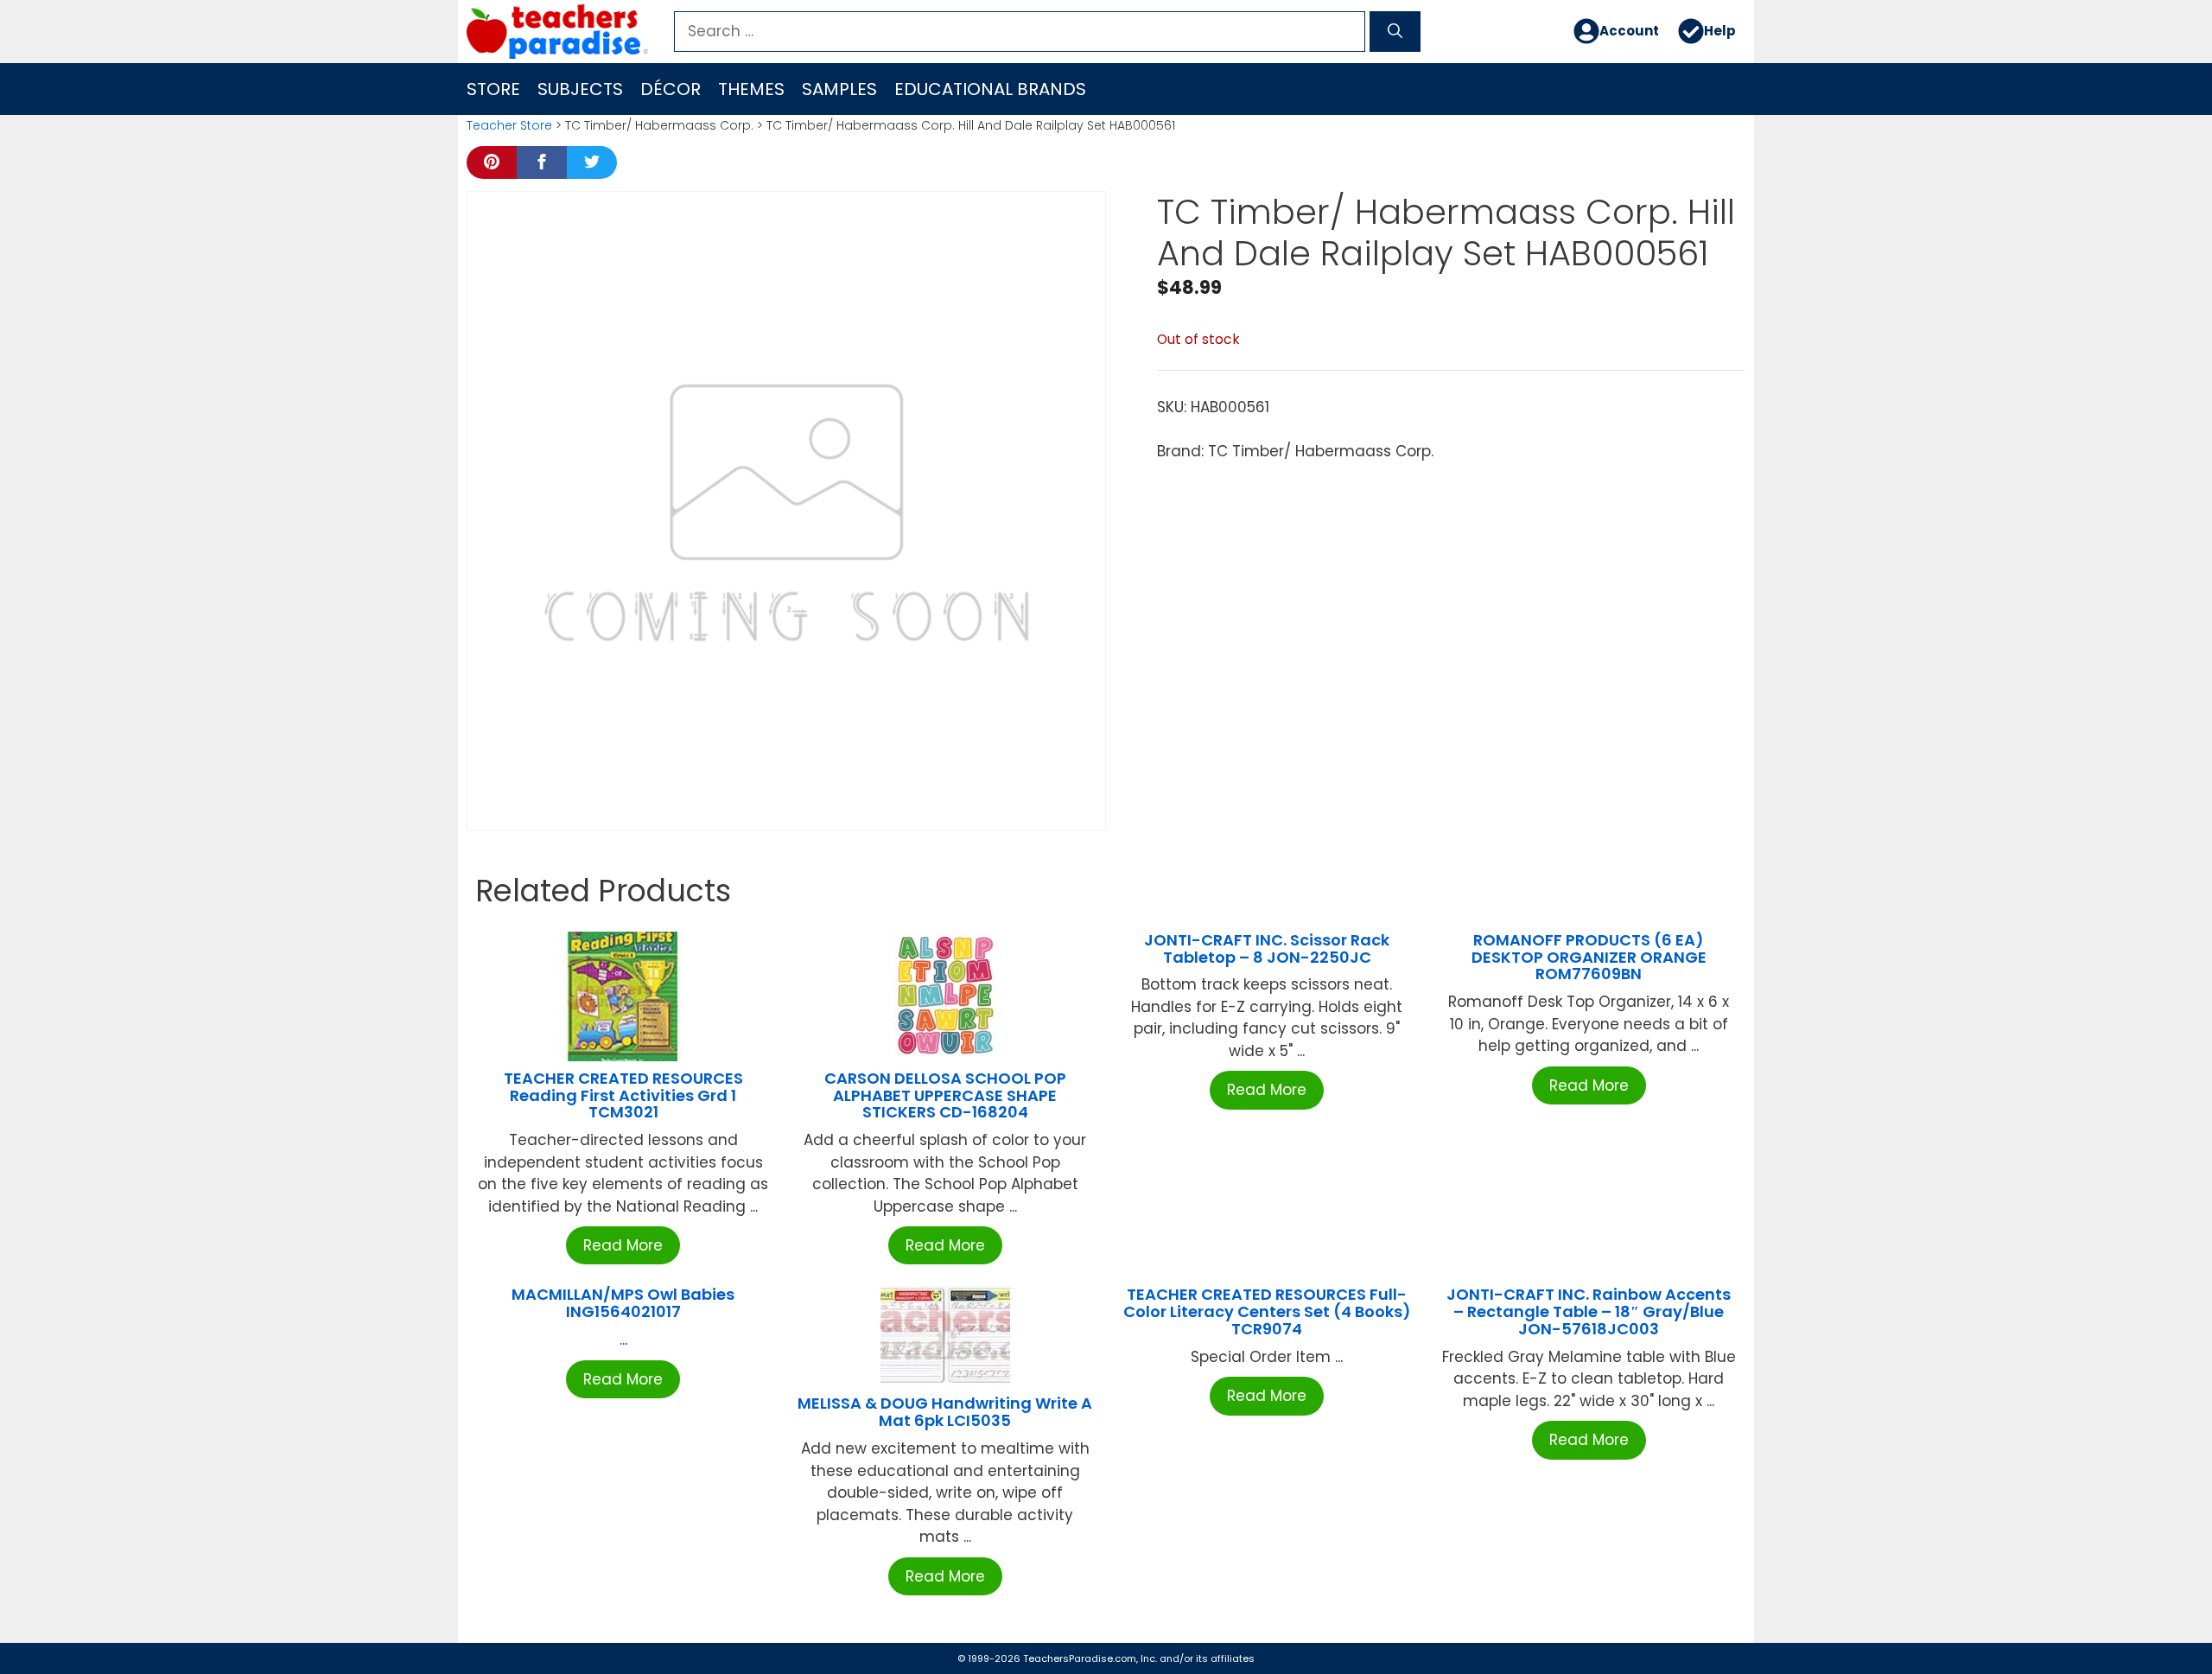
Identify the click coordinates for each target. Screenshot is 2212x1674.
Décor (671, 89)
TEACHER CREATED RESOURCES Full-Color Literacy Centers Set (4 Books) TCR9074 (1267, 1311)
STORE (493, 89)
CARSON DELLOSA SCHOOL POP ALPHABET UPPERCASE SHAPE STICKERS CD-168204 (945, 1095)
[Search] (1395, 32)
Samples (839, 89)
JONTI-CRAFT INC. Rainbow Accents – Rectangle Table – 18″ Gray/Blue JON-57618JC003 (1589, 1311)
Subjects (580, 89)
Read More (623, 1245)
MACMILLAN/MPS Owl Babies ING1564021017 (623, 1303)
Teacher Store (509, 125)
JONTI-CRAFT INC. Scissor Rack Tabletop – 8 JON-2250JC (1267, 948)
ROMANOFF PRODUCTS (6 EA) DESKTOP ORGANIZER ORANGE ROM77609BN (1589, 957)
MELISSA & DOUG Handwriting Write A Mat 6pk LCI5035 (945, 1412)
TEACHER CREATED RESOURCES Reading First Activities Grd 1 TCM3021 (623, 1095)
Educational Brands (990, 89)
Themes (751, 89)
